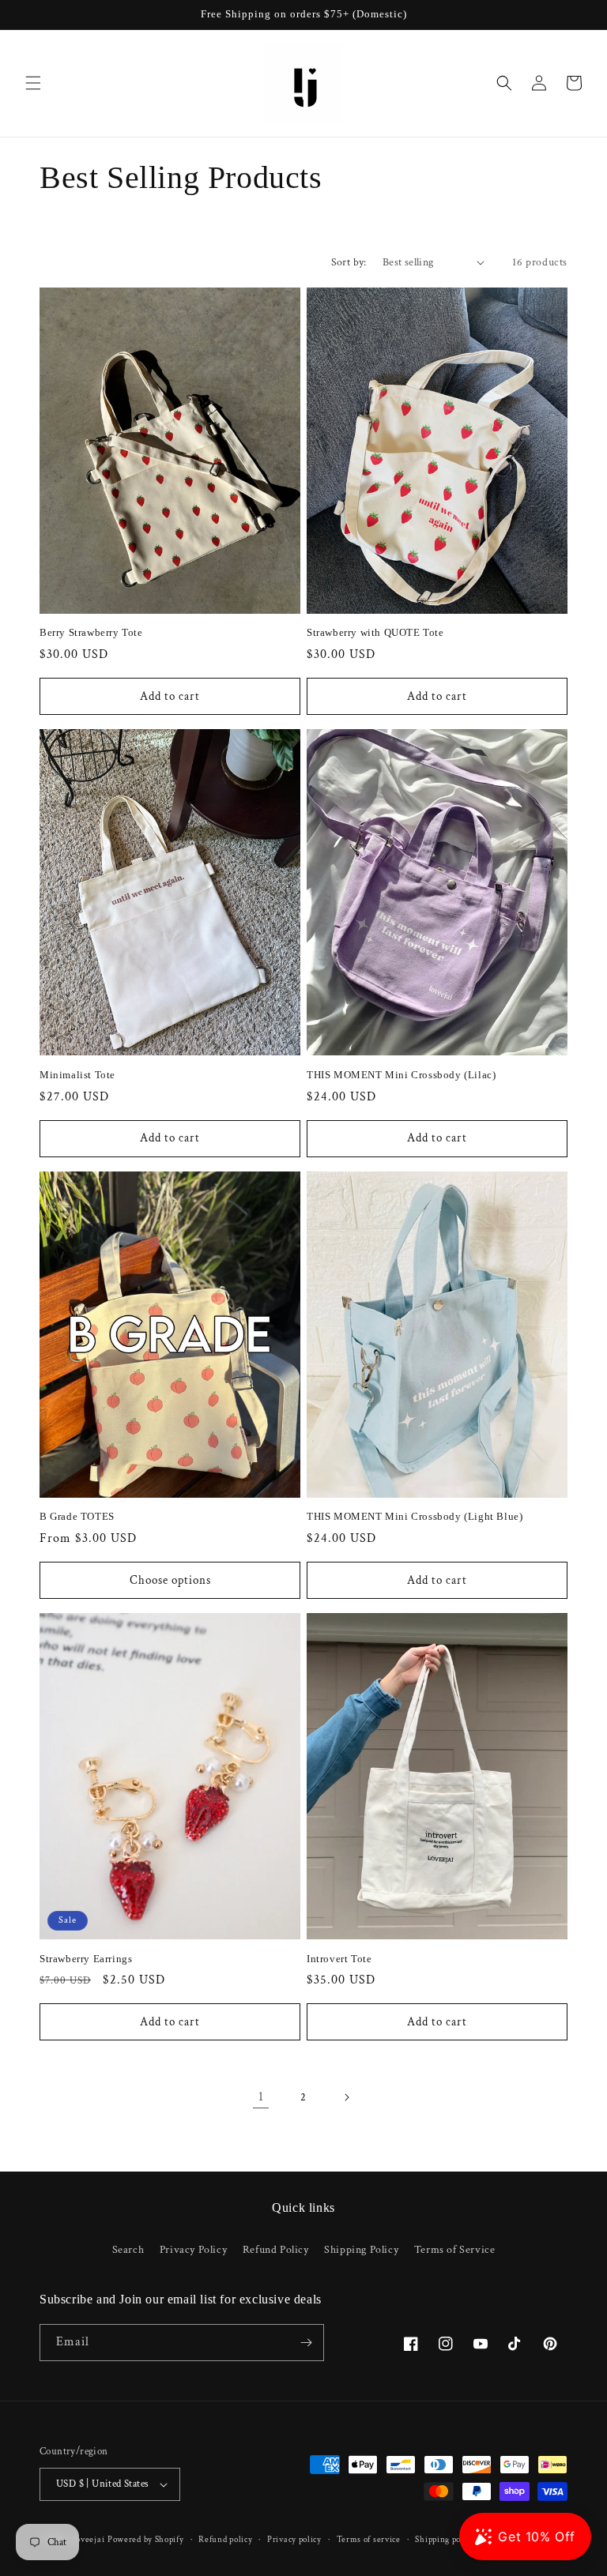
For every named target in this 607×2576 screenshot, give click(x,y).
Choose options (170, 1580)
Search (128, 2250)
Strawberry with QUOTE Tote (375, 632)
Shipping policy (445, 2540)
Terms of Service (455, 2250)
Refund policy (225, 2540)
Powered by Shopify (146, 2540)
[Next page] (346, 2097)
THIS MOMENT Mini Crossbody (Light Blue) (415, 1516)
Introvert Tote (339, 1959)
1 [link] (261, 2097)
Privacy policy (294, 2540)
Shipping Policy (361, 2250)
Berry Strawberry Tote (91, 632)
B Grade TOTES (77, 1516)
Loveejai (88, 2540)
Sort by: (349, 262)
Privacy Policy (193, 2250)
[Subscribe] (306, 2343)
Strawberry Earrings (86, 1959)
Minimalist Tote (77, 1075)
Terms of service (369, 2540)
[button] (33, 83)
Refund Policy (276, 2250)
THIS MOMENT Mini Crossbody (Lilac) (401, 1075)
